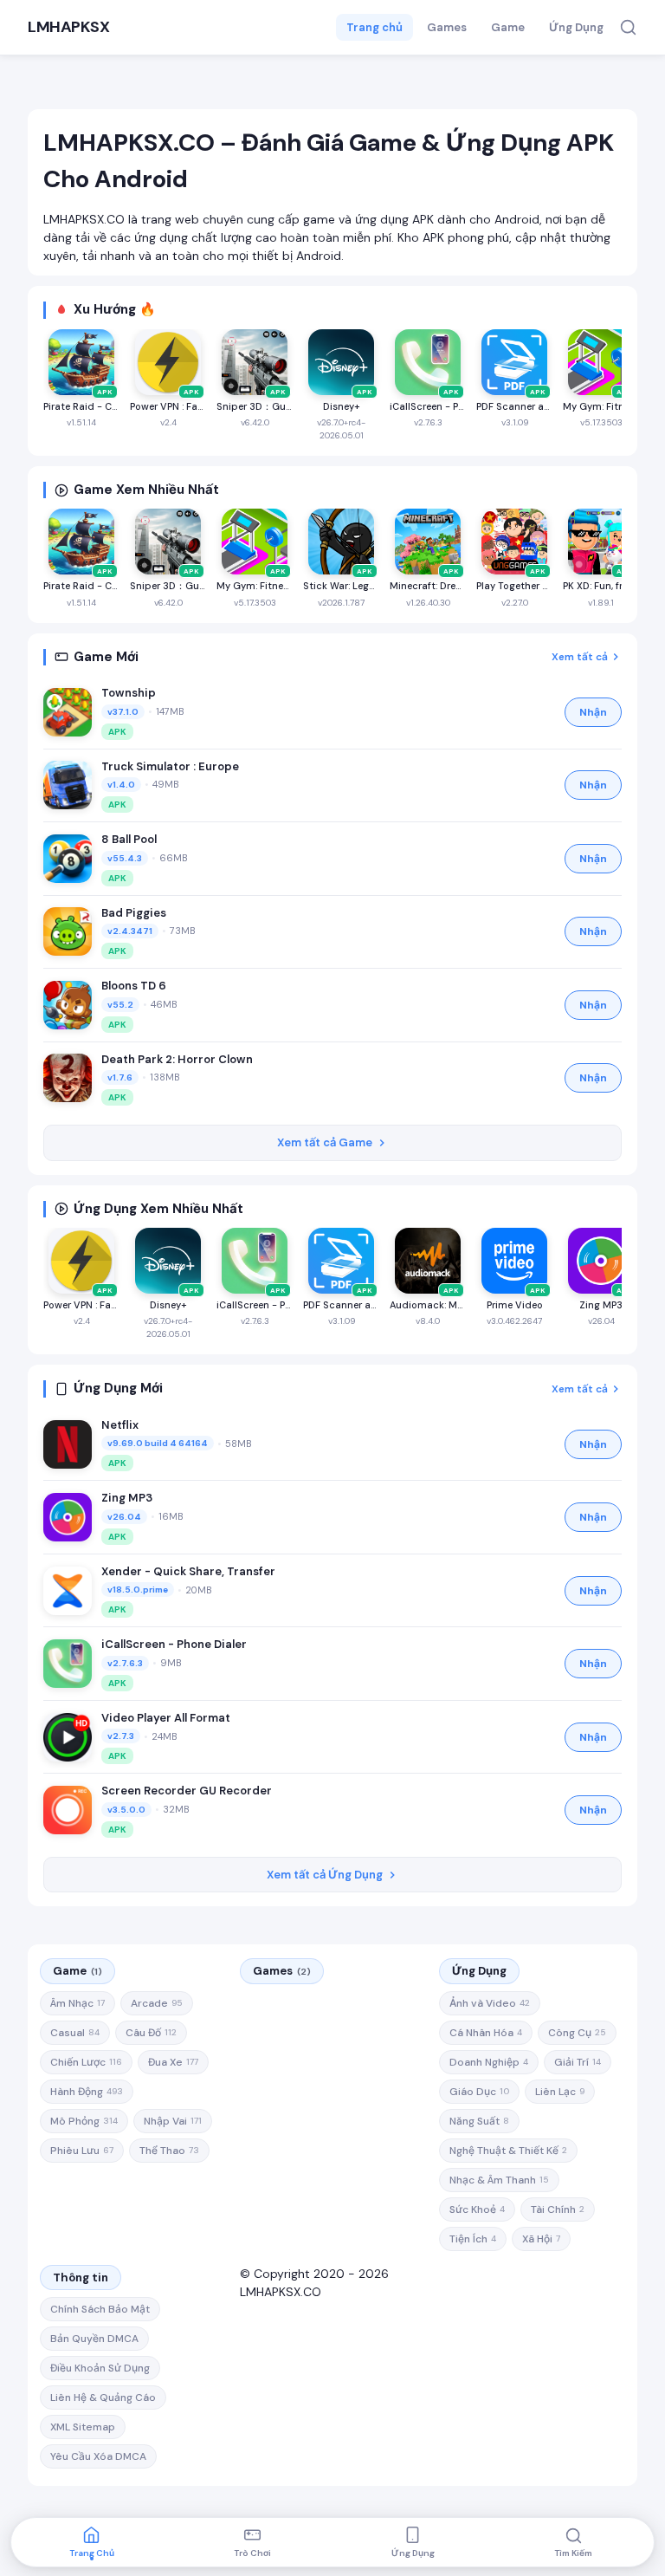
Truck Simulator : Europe (170, 766)
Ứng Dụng (576, 27)
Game (508, 27)
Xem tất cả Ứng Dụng (325, 1875)
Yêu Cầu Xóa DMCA (98, 2456)
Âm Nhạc (77, 2003)
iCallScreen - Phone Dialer (174, 1644)
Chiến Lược (86, 2062)
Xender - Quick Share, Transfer (188, 1571)
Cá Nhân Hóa (486, 2033)
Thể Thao (169, 2151)
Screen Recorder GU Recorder (187, 1791)
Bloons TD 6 (134, 986)
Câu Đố (151, 2033)
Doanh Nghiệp (489, 2062)
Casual (75, 2033)
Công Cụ (577, 2033)
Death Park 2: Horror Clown (177, 1059)
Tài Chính (558, 2209)
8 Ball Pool (129, 839)
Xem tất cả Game (325, 1142)
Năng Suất (479, 2121)
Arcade (157, 2003)
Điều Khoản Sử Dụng (100, 2368)
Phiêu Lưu (82, 2151)
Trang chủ (374, 27)
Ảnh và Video (490, 2003)
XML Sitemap (83, 2427)
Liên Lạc (560, 2092)
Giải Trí (578, 2062)
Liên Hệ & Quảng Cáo (103, 2398)
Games (447, 27)
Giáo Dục (479, 2092)
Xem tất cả (580, 657)
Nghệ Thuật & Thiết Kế (508, 2151)
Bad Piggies (134, 913)
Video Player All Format (166, 1718)
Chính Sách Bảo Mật (100, 2309)
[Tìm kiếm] (628, 27)
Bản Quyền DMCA (94, 2339)
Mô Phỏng (84, 2121)
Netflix (120, 1425)
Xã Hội (541, 2239)
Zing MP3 (127, 1498)
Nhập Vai (173, 2121)
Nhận (593, 712)
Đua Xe (173, 2062)
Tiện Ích (473, 2239)
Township (129, 693)
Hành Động (87, 2092)
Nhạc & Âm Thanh (499, 2180)
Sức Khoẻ (477, 2209)
